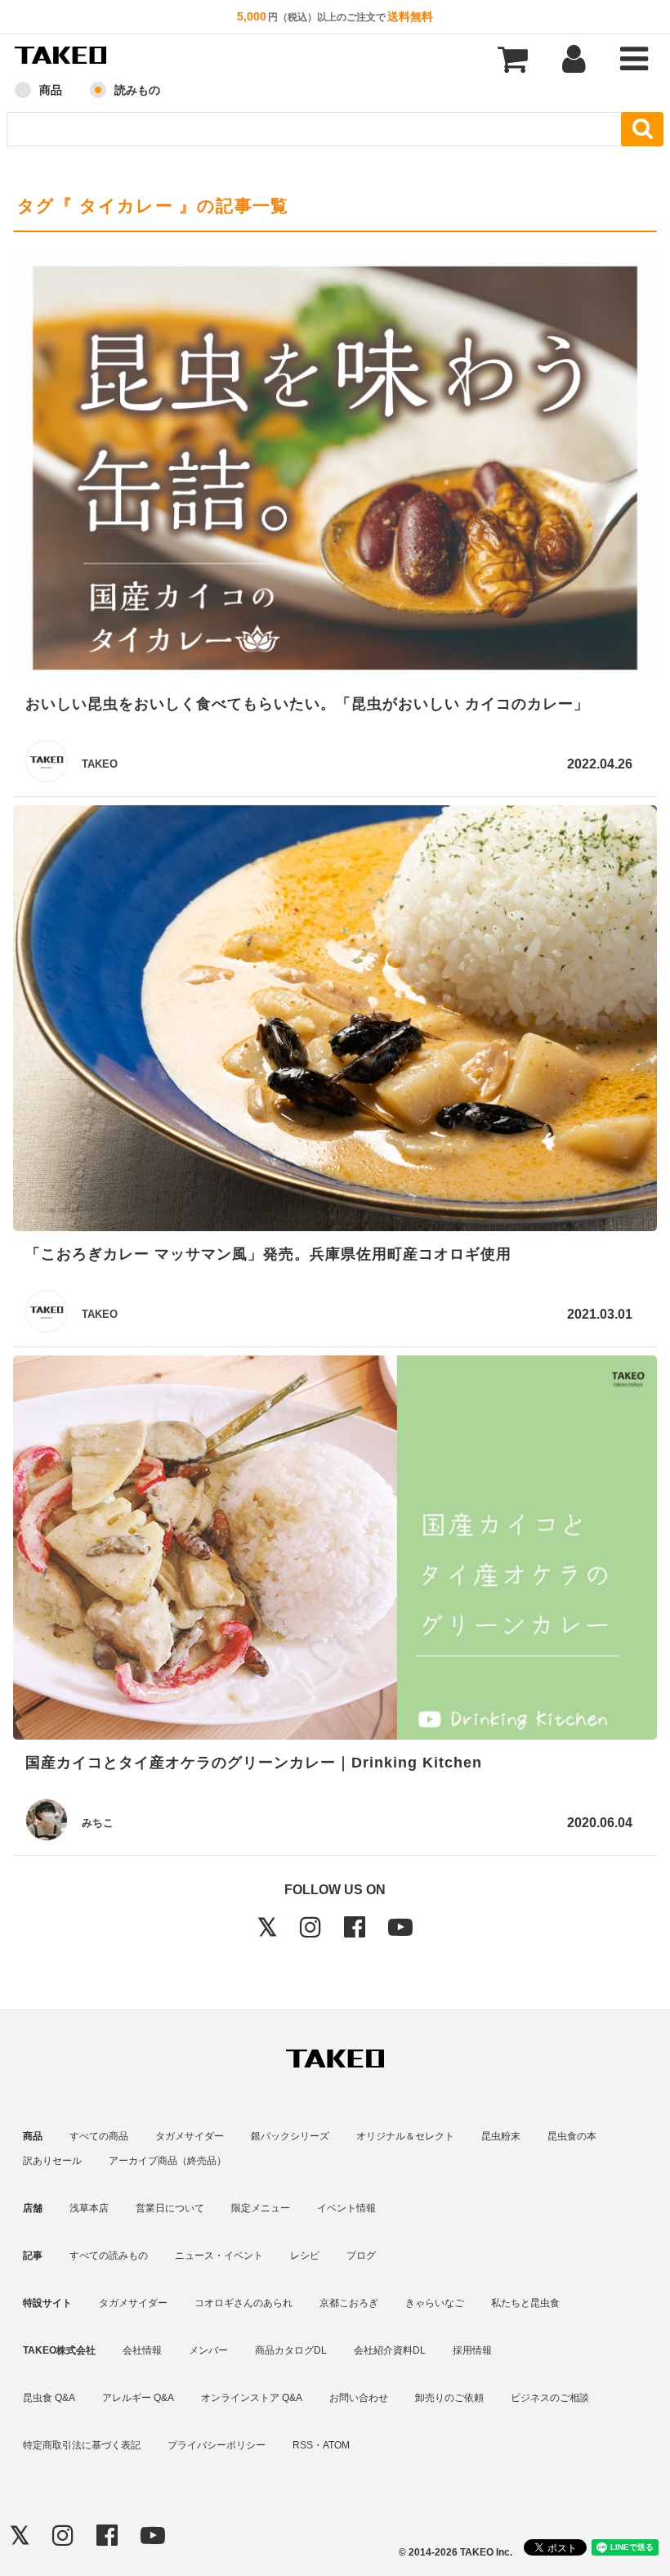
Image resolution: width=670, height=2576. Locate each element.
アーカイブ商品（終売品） (167, 2161)
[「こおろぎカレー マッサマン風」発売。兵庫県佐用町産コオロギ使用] (335, 1021)
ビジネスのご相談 (550, 2398)
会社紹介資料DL (390, 2350)
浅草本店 (89, 2208)
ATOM (336, 2445)
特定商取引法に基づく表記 (82, 2445)
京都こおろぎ (349, 2303)
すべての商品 (99, 2136)
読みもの (137, 90)
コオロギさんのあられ (243, 2303)
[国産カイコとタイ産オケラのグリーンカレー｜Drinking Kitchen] (335, 1550)
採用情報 (472, 2350)
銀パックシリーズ (290, 2136)
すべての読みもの (109, 2256)
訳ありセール (52, 2161)
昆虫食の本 (572, 2136)
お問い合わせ (359, 2398)
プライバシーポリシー (217, 2445)
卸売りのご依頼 (449, 2398)
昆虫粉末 (501, 2136)
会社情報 (142, 2350)
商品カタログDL (291, 2350)
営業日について (170, 2208)
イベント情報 (346, 2208)
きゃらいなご (435, 2303)
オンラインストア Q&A (252, 2398)
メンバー (208, 2350)
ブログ (361, 2256)
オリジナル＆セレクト (405, 2136)
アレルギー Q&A (138, 2398)
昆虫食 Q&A (49, 2398)
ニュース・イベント (219, 2256)
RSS (303, 2445)
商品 (51, 90)
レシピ (305, 2256)
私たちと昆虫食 (525, 2303)
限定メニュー (261, 2208)
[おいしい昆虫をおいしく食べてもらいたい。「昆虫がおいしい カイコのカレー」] (335, 471)
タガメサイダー (190, 2136)
